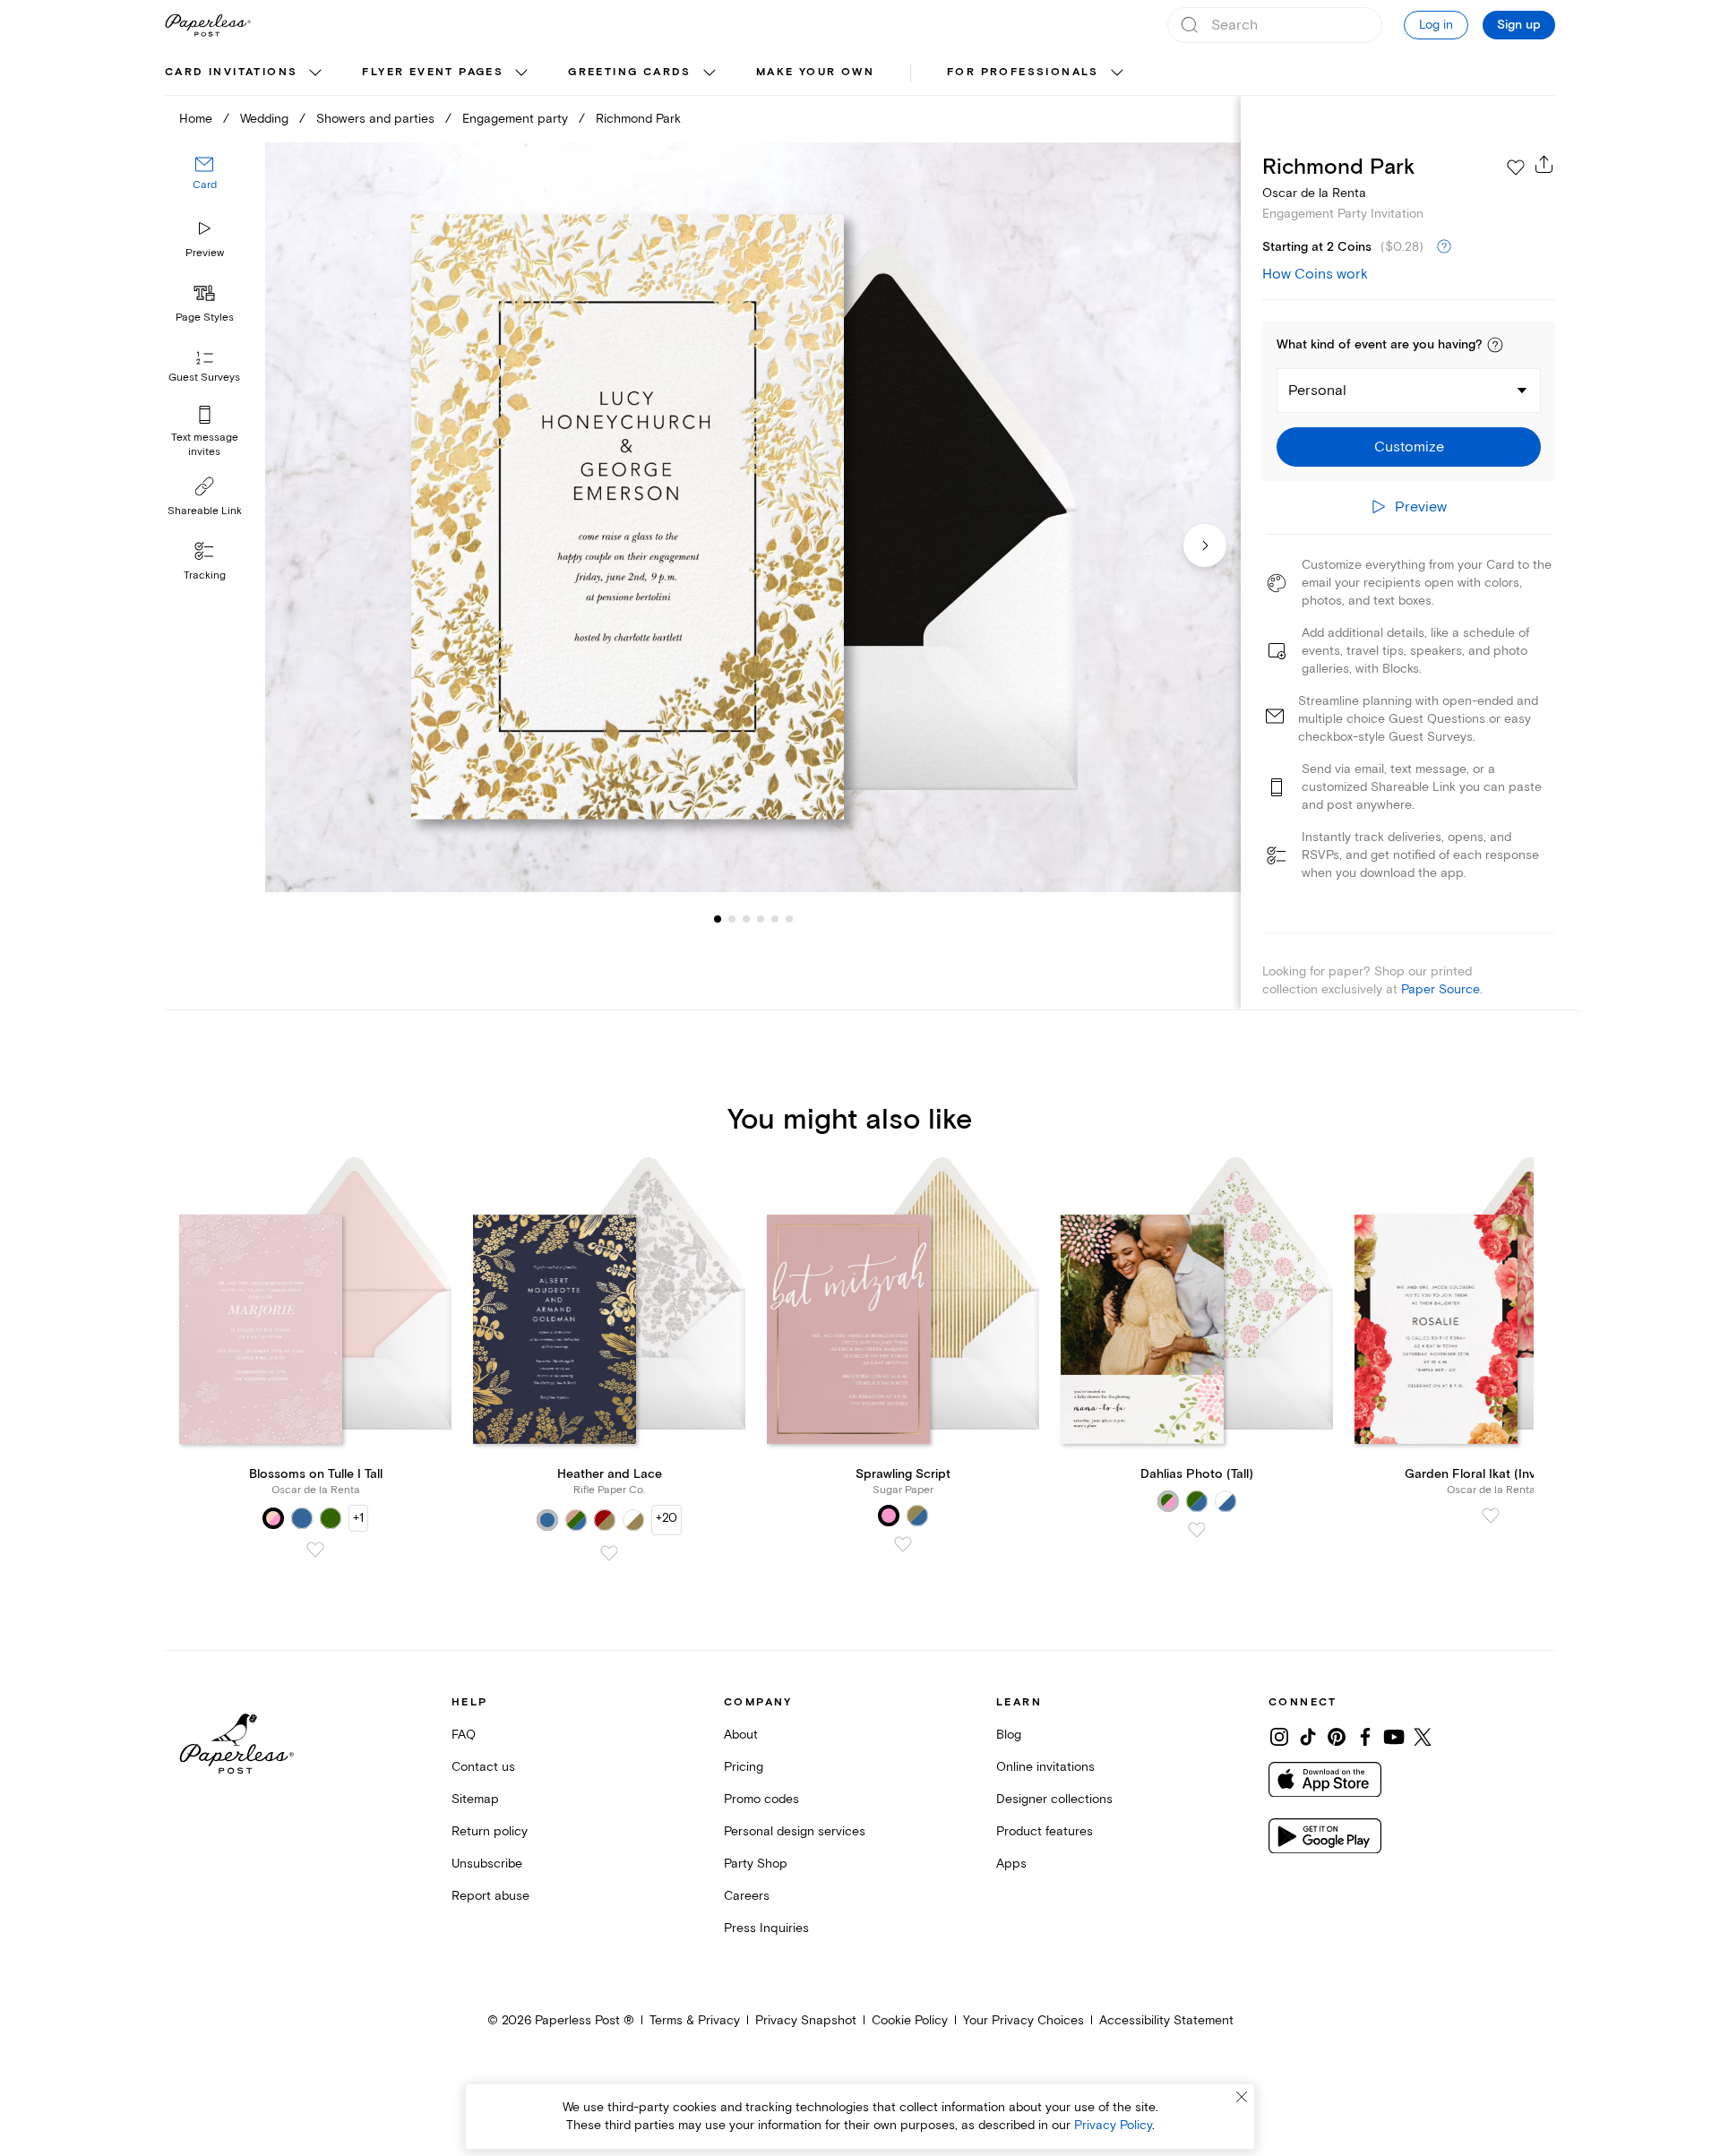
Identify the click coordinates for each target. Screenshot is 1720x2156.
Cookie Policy (910, 2020)
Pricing (744, 1767)
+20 (666, 1518)
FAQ (464, 1735)
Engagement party (515, 119)
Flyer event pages (433, 72)
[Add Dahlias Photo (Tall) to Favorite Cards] (1197, 1530)
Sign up (1519, 25)
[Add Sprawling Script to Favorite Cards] (903, 1544)
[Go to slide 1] (718, 919)
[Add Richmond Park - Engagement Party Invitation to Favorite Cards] (1516, 167)
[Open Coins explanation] (1444, 247)
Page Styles (205, 318)
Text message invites (205, 445)
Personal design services (795, 1831)
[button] (1495, 345)
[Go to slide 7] (789, 919)
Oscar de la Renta (1314, 193)
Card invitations (231, 72)
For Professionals (1023, 72)
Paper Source (1440, 989)
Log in (1436, 25)
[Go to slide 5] (761, 919)
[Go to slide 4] (746, 919)
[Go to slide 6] (775, 919)
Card (205, 186)
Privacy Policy (1113, 2125)
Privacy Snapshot (806, 2020)
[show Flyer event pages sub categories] (521, 73)
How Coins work (1315, 274)
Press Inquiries (766, 1928)
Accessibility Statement (1166, 2020)
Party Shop (756, 1864)
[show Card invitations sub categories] (315, 73)
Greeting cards (630, 72)
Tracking (205, 576)
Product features (1045, 1831)
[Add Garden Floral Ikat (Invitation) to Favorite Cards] (1491, 1516)
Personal (1317, 391)
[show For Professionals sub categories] (1117, 73)
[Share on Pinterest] (1337, 1737)
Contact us (483, 1767)
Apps (1011, 1864)
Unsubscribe (487, 1864)
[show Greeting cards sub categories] (709, 73)
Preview (205, 253)
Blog (1009, 1735)
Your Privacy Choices (1023, 2020)
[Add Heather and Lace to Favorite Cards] (609, 1553)
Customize (1409, 447)
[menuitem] (245, 73)
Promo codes (761, 1799)
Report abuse (490, 1896)
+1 (358, 1518)
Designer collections (1054, 1799)
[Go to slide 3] (732, 919)
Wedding (264, 119)
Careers (747, 1896)
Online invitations (1045, 1767)
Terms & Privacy (695, 2020)
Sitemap (475, 1799)
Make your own (815, 72)
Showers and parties (375, 119)
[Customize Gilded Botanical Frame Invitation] (752, 517)
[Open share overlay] (1544, 164)
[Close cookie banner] (1242, 2097)
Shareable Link (205, 511)
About (741, 1735)
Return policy (490, 1831)
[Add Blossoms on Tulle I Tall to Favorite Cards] (315, 1550)
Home (196, 119)
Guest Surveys (204, 378)
